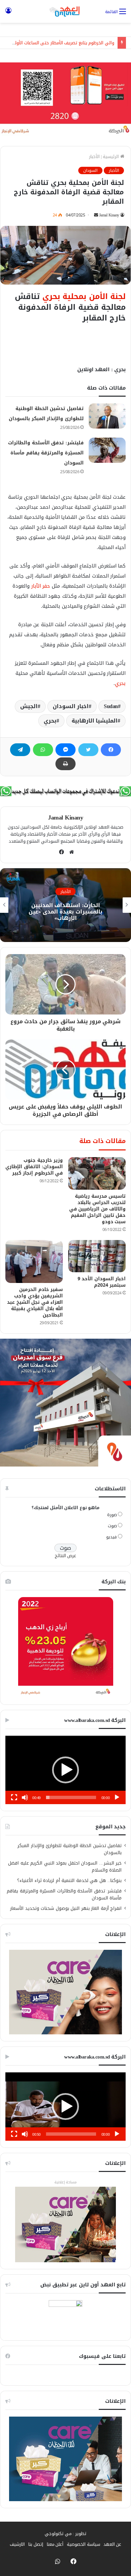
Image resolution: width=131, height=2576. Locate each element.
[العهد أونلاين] (65, 11)
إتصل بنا (36, 2544)
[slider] (71, 1797)
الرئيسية (112, 157)
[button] (65, 1770)
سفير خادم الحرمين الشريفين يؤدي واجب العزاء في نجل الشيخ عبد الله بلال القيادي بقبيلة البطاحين (35, 1302)
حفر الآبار (41, 586)
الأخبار (94, 157)
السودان (90, 170)
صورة (112, 1515)
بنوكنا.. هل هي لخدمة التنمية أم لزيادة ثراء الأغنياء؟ (69, 1880)
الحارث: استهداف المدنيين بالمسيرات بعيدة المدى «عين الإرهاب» (65, 912)
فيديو (112, 1537)
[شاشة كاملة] (14, 1797)
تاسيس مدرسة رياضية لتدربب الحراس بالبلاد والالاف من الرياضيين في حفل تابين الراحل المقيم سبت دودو (98, 1209)
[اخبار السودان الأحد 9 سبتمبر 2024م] (97, 1256)
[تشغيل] (117, 1797)
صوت (112, 1526)
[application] (65, 1770)
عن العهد (113, 2544)
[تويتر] (88, 750)
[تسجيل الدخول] (8, 14)
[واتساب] (43, 750)
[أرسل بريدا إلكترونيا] (96, 215)
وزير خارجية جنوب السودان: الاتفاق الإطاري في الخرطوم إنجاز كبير (34, 1167)
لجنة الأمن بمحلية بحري (84, 296)
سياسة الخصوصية (83, 2544)
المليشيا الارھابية (95, 721)
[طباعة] (65, 764)
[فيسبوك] (111, 750)
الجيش (29, 706)
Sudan (111, 706)
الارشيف (17, 2544)
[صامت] (25, 1797)
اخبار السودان (71, 706)
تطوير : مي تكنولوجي (65, 2534)
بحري (120, 683)
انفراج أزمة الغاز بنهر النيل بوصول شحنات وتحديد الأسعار (66, 1908)
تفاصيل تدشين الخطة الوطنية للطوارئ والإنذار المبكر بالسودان (70, 1849)
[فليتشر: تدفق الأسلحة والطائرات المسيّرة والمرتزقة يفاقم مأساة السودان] (107, 450)
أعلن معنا (55, 2544)
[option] (65, 905)
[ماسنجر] (65, 750)
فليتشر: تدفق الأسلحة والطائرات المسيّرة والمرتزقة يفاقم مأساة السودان (46, 453)
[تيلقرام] (20, 750)
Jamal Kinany (109, 215)
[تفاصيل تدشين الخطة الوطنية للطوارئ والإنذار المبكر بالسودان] (107, 416)
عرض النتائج (66, 1556)
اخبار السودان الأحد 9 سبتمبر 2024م (102, 1282)
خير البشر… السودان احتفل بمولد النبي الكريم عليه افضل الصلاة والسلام (65, 1867)
